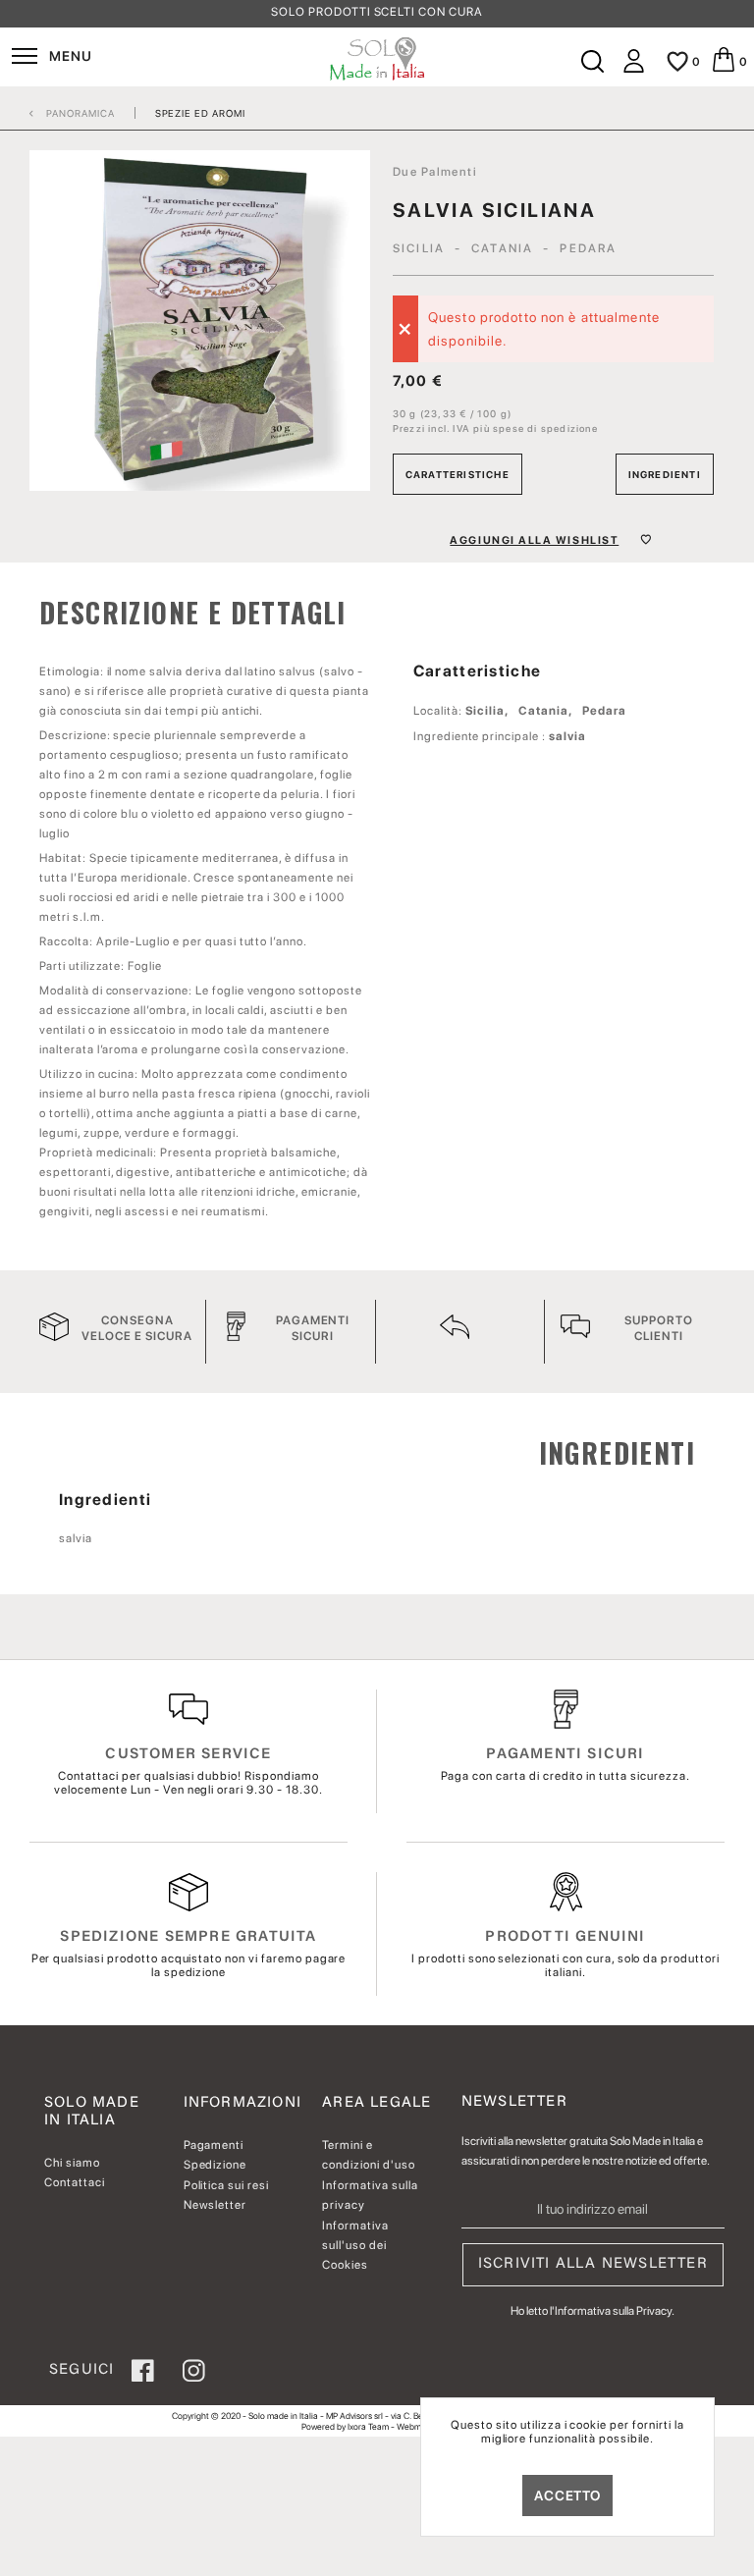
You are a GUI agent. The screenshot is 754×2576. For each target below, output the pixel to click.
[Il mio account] (634, 69)
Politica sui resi (226, 2185)
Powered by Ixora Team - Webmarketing (377, 2426)
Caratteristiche (458, 474)
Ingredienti (665, 474)
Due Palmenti (435, 172)
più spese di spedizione (536, 428)
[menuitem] (51, 59)
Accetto (568, 2495)
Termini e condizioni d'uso (368, 2155)
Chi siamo (72, 2163)
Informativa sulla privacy (370, 2195)
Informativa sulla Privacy (613, 2311)
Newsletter (215, 2205)
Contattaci (75, 2182)
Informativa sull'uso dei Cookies (355, 2246)
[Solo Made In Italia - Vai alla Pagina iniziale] (377, 59)
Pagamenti (214, 2145)
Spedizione (215, 2165)
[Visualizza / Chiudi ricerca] (591, 62)
